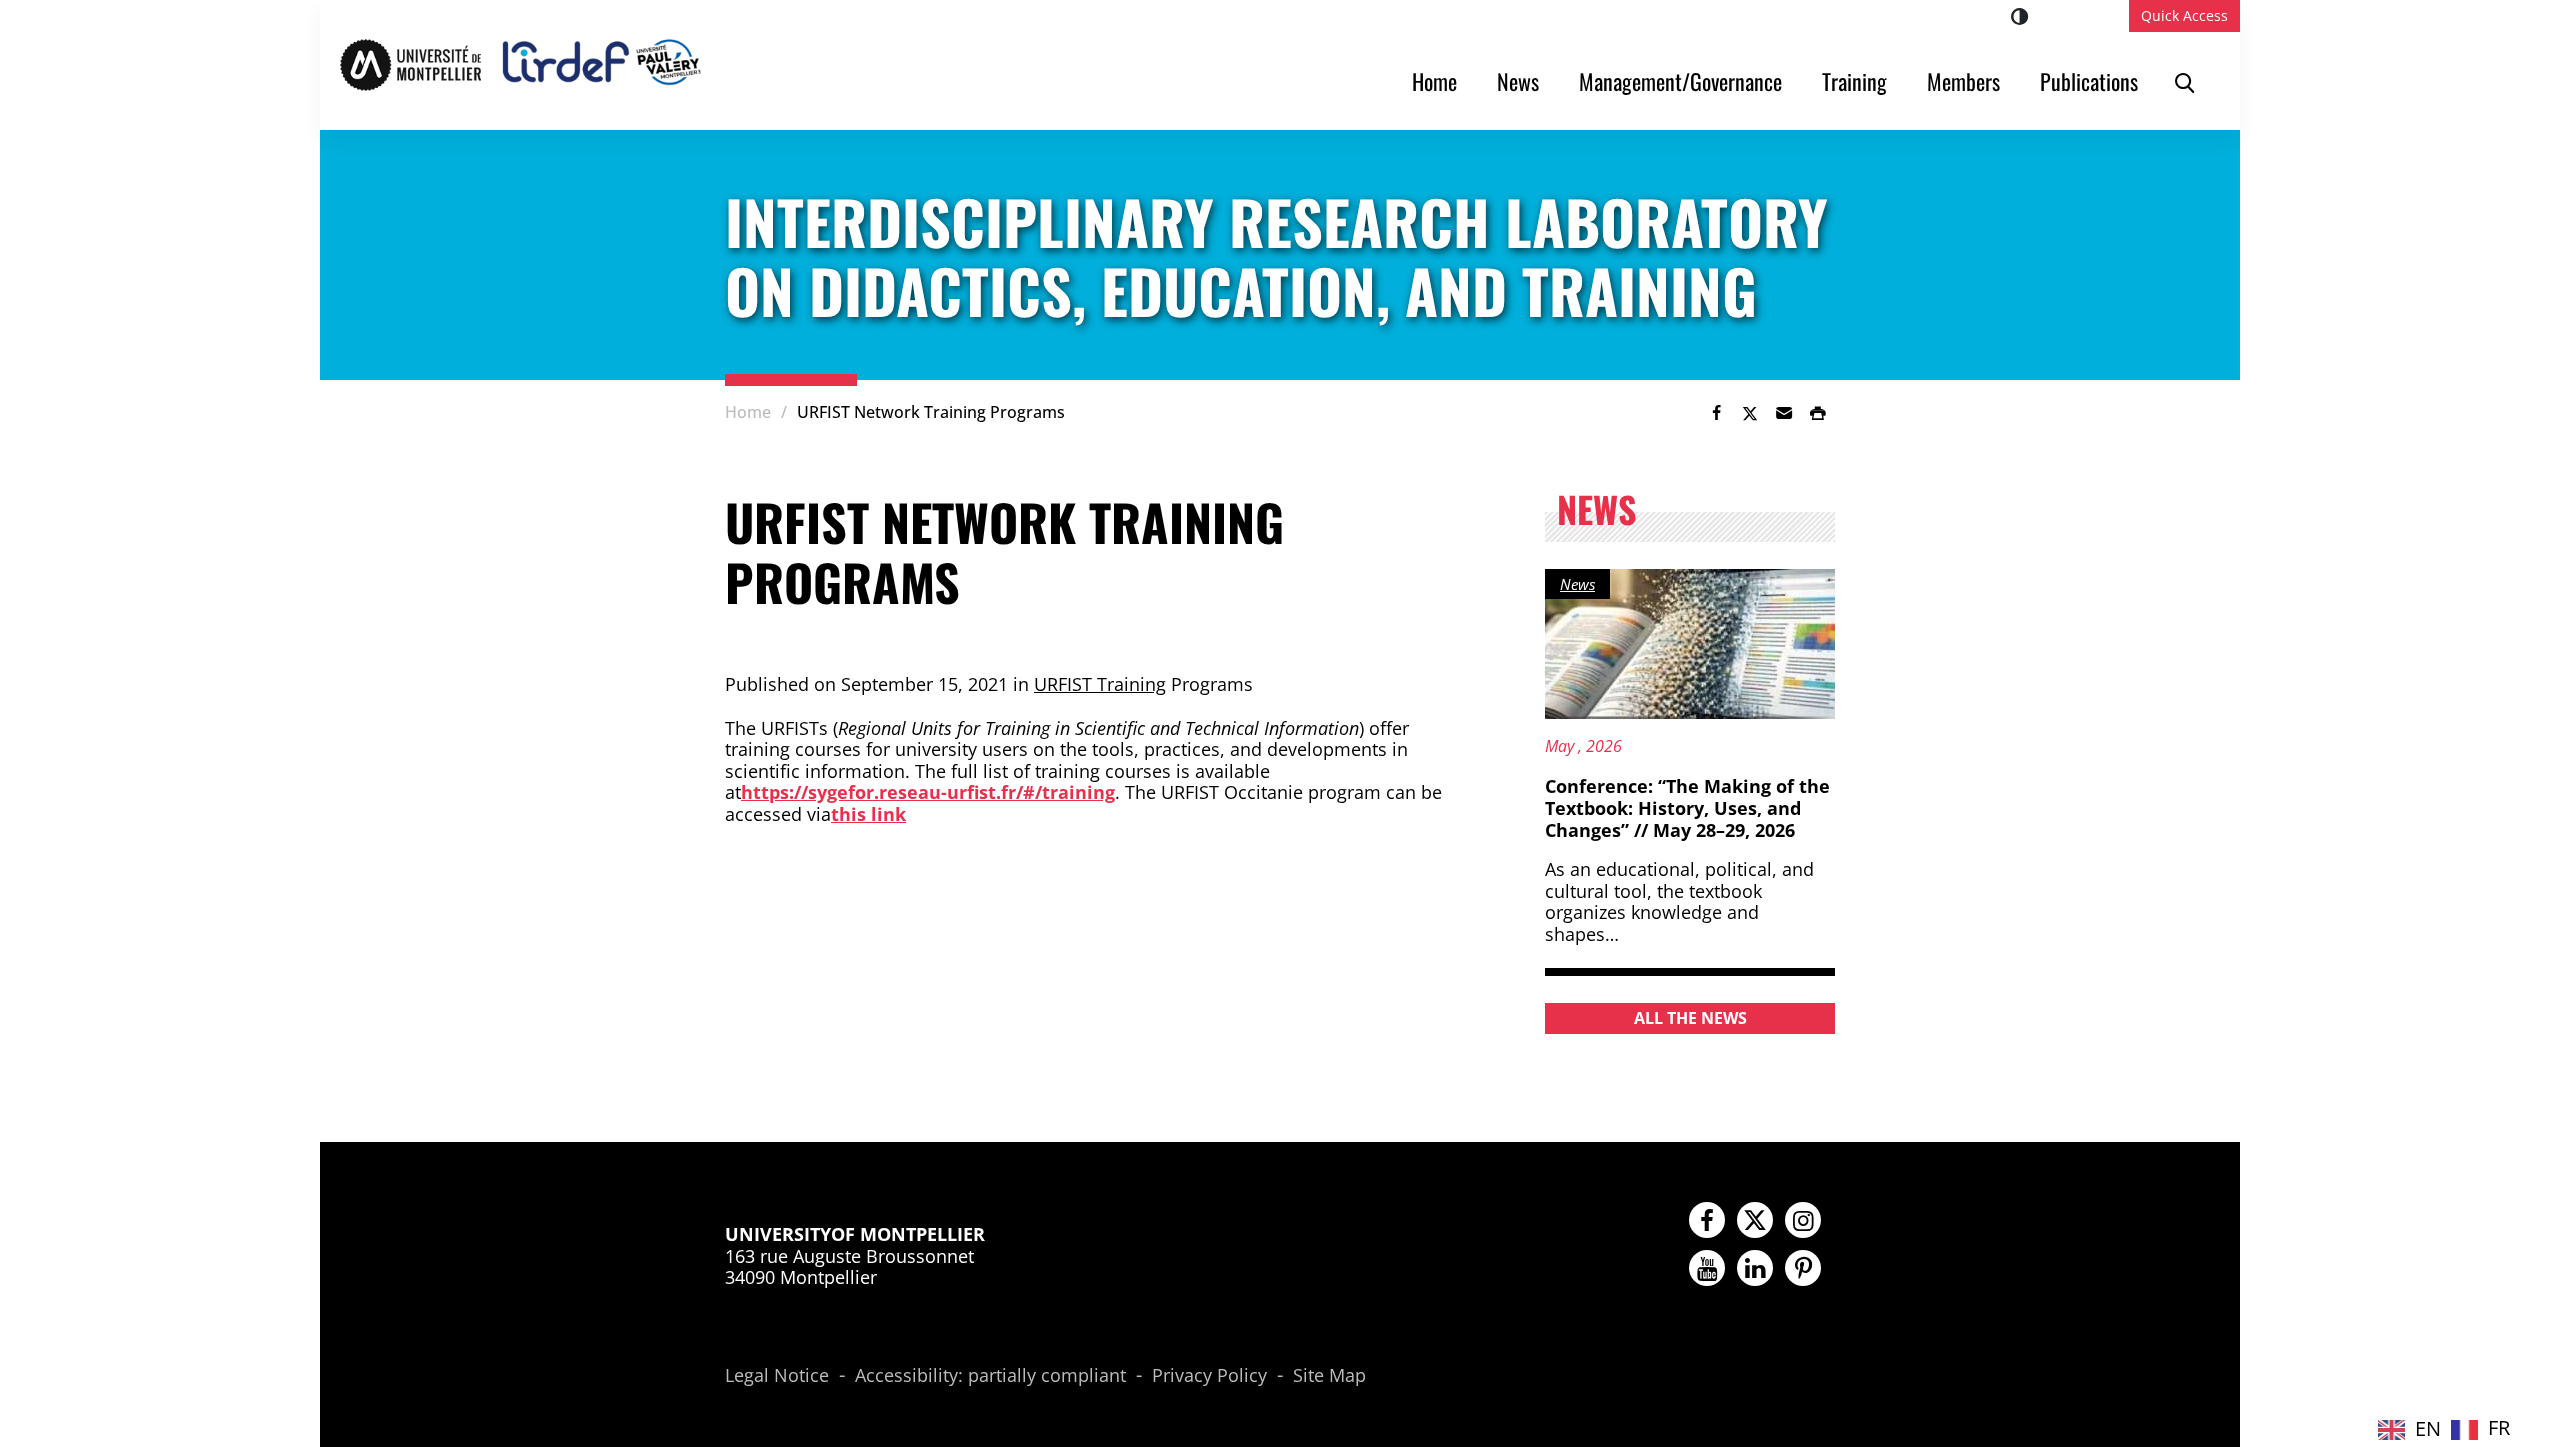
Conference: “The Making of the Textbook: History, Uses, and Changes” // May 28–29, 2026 (1687, 807)
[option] (2480, 1429)
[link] (1716, 413)
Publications (2089, 81)
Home (1434, 81)
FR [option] (2499, 1427)
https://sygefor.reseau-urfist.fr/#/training (928, 792)
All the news (1690, 1018)
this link (868, 814)
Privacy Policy (1209, 1376)
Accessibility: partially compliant (990, 1376)
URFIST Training (1100, 684)
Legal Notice (777, 1376)
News (1518, 81)
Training (1854, 81)
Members (1963, 81)
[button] (1784, 413)
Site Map (1329, 1376)
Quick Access (2184, 15)
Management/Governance (1680, 81)
